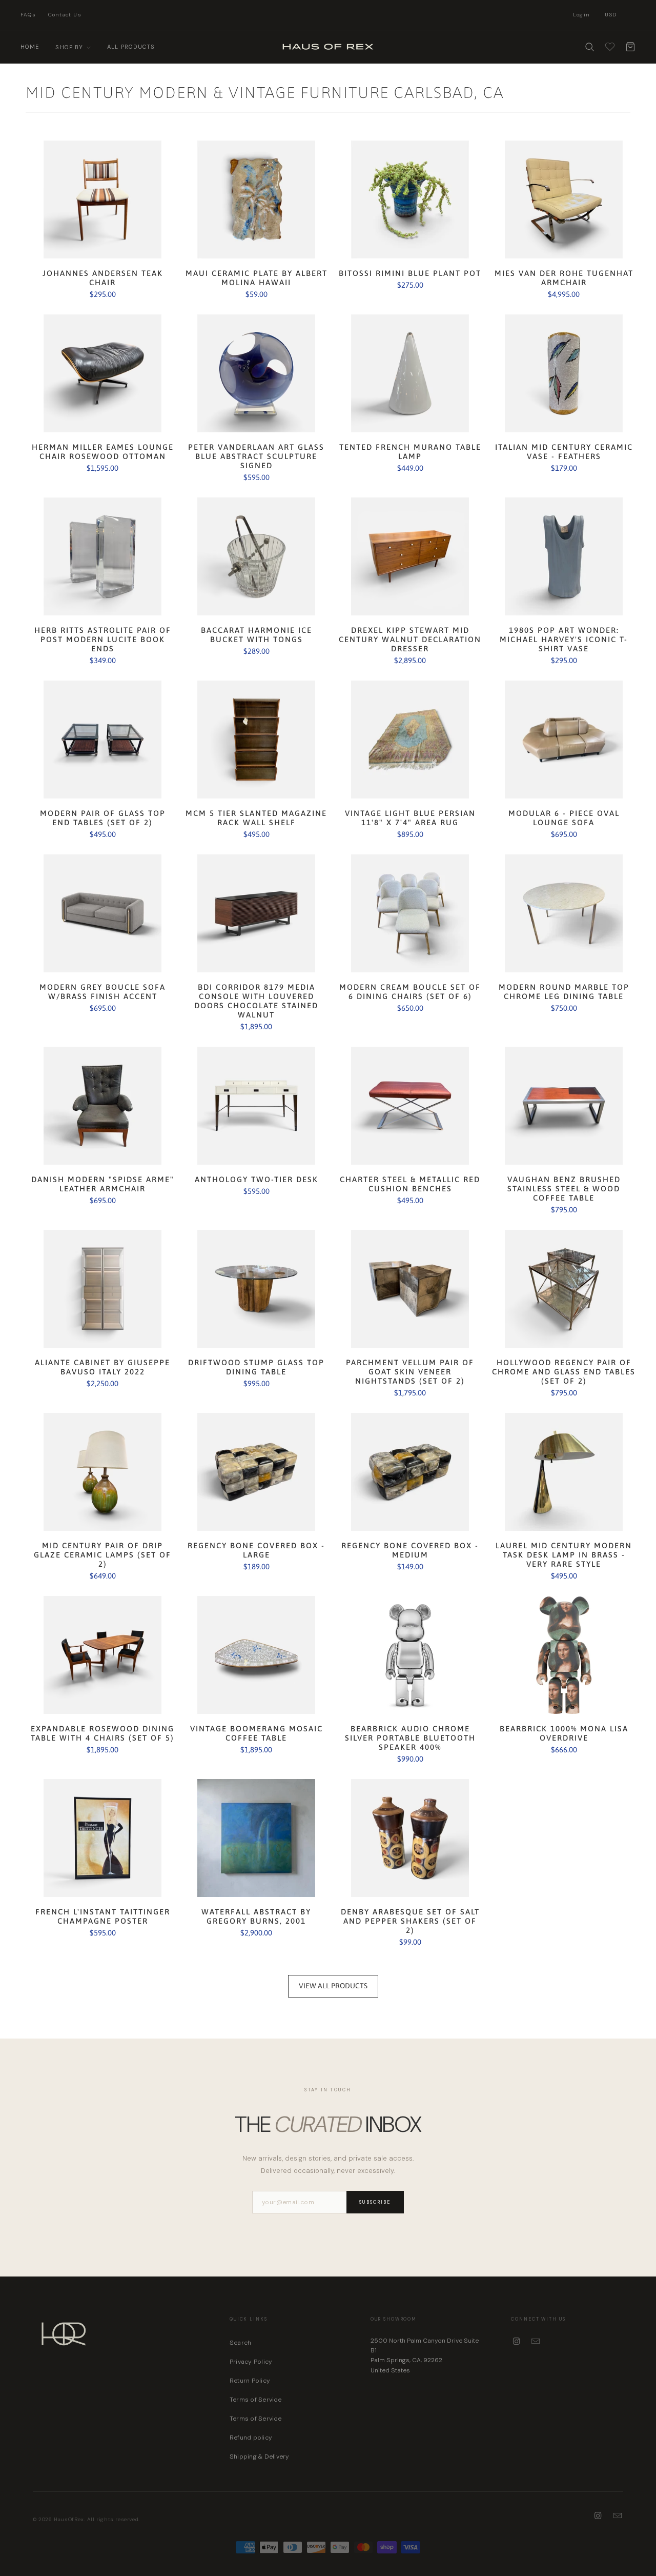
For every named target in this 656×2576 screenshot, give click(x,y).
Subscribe (375, 2202)
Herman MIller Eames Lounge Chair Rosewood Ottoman (102, 373)
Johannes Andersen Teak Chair (102, 199)
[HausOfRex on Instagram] (517, 2342)
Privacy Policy (251, 2362)
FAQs (28, 15)
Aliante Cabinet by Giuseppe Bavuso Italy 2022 (102, 1289)
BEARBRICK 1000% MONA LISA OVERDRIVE (564, 1655)
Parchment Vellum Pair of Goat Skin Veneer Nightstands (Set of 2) (410, 1289)
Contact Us (65, 15)
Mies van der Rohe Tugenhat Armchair (564, 199)
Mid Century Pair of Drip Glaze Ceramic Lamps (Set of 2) (102, 1472)
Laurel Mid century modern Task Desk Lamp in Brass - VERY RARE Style (564, 1472)
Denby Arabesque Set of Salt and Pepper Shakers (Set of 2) (410, 1838)
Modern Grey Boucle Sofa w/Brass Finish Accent (102, 913)
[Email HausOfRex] (536, 2342)
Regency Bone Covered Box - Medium (410, 1472)
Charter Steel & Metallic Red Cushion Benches (410, 1106)
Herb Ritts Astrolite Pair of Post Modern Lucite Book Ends (102, 556)
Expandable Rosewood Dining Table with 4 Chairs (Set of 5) (102, 1655)
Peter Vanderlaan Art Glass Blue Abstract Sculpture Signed (256, 373)
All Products (131, 47)
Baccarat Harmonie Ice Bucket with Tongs (256, 556)
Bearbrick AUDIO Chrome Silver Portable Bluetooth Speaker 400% (410, 1655)
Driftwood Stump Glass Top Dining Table (256, 1289)
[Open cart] (630, 47)
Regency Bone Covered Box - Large (256, 1472)
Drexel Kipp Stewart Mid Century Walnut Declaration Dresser (410, 556)
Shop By (70, 47)
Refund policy (251, 2438)
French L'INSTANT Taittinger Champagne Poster (102, 1838)
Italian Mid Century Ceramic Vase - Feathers (564, 373)
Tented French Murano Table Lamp (410, 373)
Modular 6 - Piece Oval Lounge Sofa (564, 740)
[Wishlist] (610, 47)
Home (30, 47)
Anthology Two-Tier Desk (256, 1106)
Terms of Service (255, 2400)
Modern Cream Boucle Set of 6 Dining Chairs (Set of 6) (410, 913)
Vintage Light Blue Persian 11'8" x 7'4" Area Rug (410, 740)
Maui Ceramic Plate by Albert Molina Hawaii (256, 199)
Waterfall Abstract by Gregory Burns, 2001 (256, 1838)
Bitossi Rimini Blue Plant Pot (410, 199)
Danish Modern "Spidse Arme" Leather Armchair (102, 1106)
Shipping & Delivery (260, 2457)
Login (581, 15)
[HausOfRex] (328, 47)
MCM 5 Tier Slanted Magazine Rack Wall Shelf (256, 740)
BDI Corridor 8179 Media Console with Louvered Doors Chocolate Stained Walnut (256, 913)
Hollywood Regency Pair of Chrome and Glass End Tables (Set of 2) (564, 1289)
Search (240, 2343)
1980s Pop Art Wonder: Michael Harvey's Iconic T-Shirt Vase (564, 556)
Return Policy (250, 2381)
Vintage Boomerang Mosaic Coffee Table (256, 1655)
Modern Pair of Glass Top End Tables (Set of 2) (102, 740)
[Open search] (589, 47)
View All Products (333, 1986)
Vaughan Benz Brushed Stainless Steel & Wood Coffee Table (564, 1106)
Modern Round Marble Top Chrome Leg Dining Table (564, 913)
